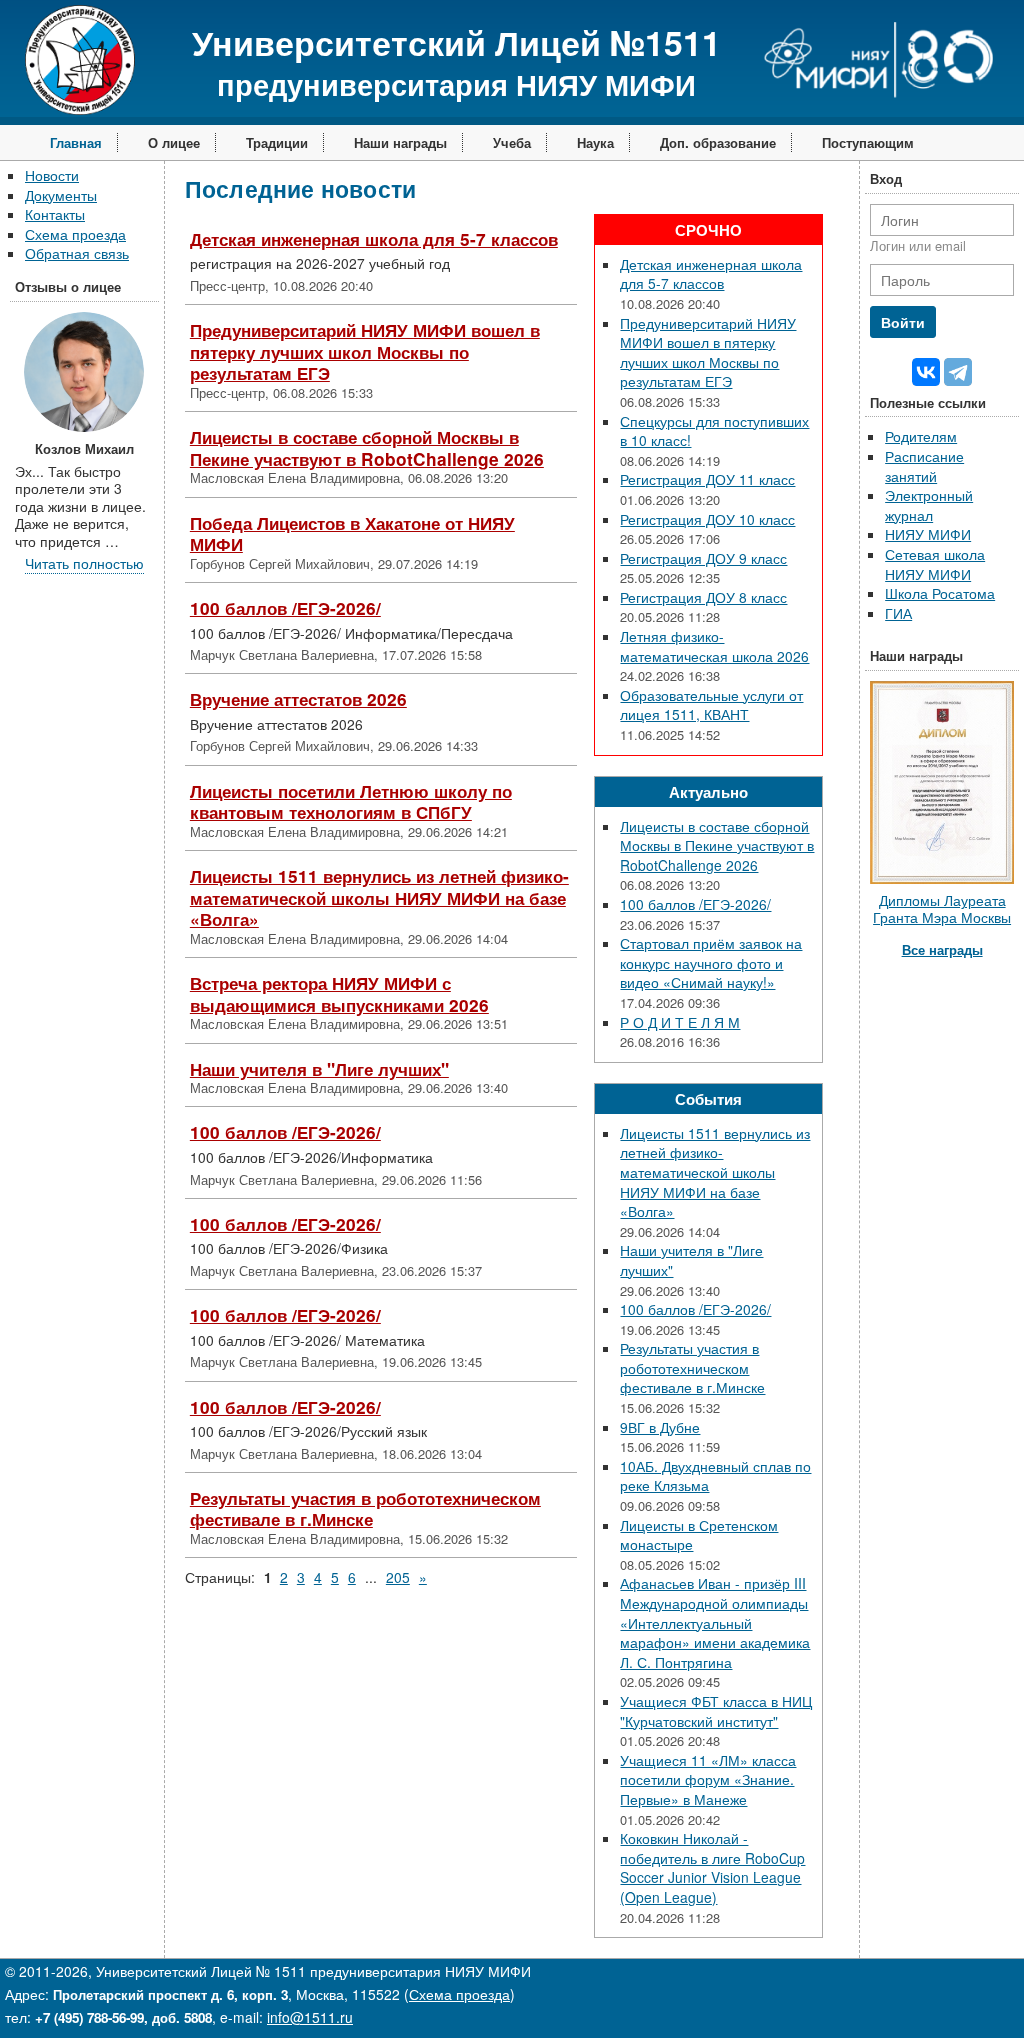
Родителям (921, 436)
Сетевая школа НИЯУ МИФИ (935, 564)
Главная (76, 142)
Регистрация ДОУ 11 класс (707, 479)
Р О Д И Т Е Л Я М (680, 1022)
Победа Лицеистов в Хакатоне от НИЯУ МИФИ (352, 534)
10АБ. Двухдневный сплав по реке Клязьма (715, 1476)
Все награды (942, 949)
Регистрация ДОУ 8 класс (703, 597)
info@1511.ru (310, 2017)
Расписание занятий (924, 466)
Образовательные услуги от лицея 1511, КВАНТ (711, 705)
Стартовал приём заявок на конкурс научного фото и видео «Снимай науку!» (711, 962)
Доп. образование (718, 142)
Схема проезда (75, 234)
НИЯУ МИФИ (928, 534)
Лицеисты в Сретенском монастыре (699, 1535)
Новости (52, 175)
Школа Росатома (940, 593)
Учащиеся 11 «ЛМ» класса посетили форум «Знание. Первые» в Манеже (708, 1779)
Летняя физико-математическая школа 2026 (714, 646)
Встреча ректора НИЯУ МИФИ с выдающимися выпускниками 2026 (339, 994)
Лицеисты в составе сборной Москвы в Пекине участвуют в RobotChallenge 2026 (367, 448)
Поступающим (868, 142)
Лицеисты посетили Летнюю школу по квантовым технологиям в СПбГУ (351, 802)
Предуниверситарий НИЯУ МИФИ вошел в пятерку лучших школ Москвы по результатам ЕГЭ (365, 351)
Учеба (512, 142)
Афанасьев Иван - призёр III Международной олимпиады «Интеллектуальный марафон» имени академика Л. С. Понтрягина (715, 1622)
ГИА (898, 613)
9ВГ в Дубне (660, 1427)
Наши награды (400, 142)
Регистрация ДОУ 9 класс (703, 558)
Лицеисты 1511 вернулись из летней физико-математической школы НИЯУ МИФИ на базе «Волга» (379, 897)
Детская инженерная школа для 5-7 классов (374, 239)
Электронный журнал (929, 505)
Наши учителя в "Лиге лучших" (319, 1069)
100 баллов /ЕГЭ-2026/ (285, 608)
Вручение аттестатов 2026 (298, 699)
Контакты (55, 214)
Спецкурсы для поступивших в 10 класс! (714, 431)
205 (398, 1577)
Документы (61, 195)
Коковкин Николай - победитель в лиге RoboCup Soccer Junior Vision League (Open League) (712, 1867)
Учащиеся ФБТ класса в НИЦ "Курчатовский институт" (716, 1711)
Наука (595, 142)
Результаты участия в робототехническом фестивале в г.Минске (365, 1509)
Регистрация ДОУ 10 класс (707, 519)
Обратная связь (77, 253)
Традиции (277, 142)
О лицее (174, 142)
